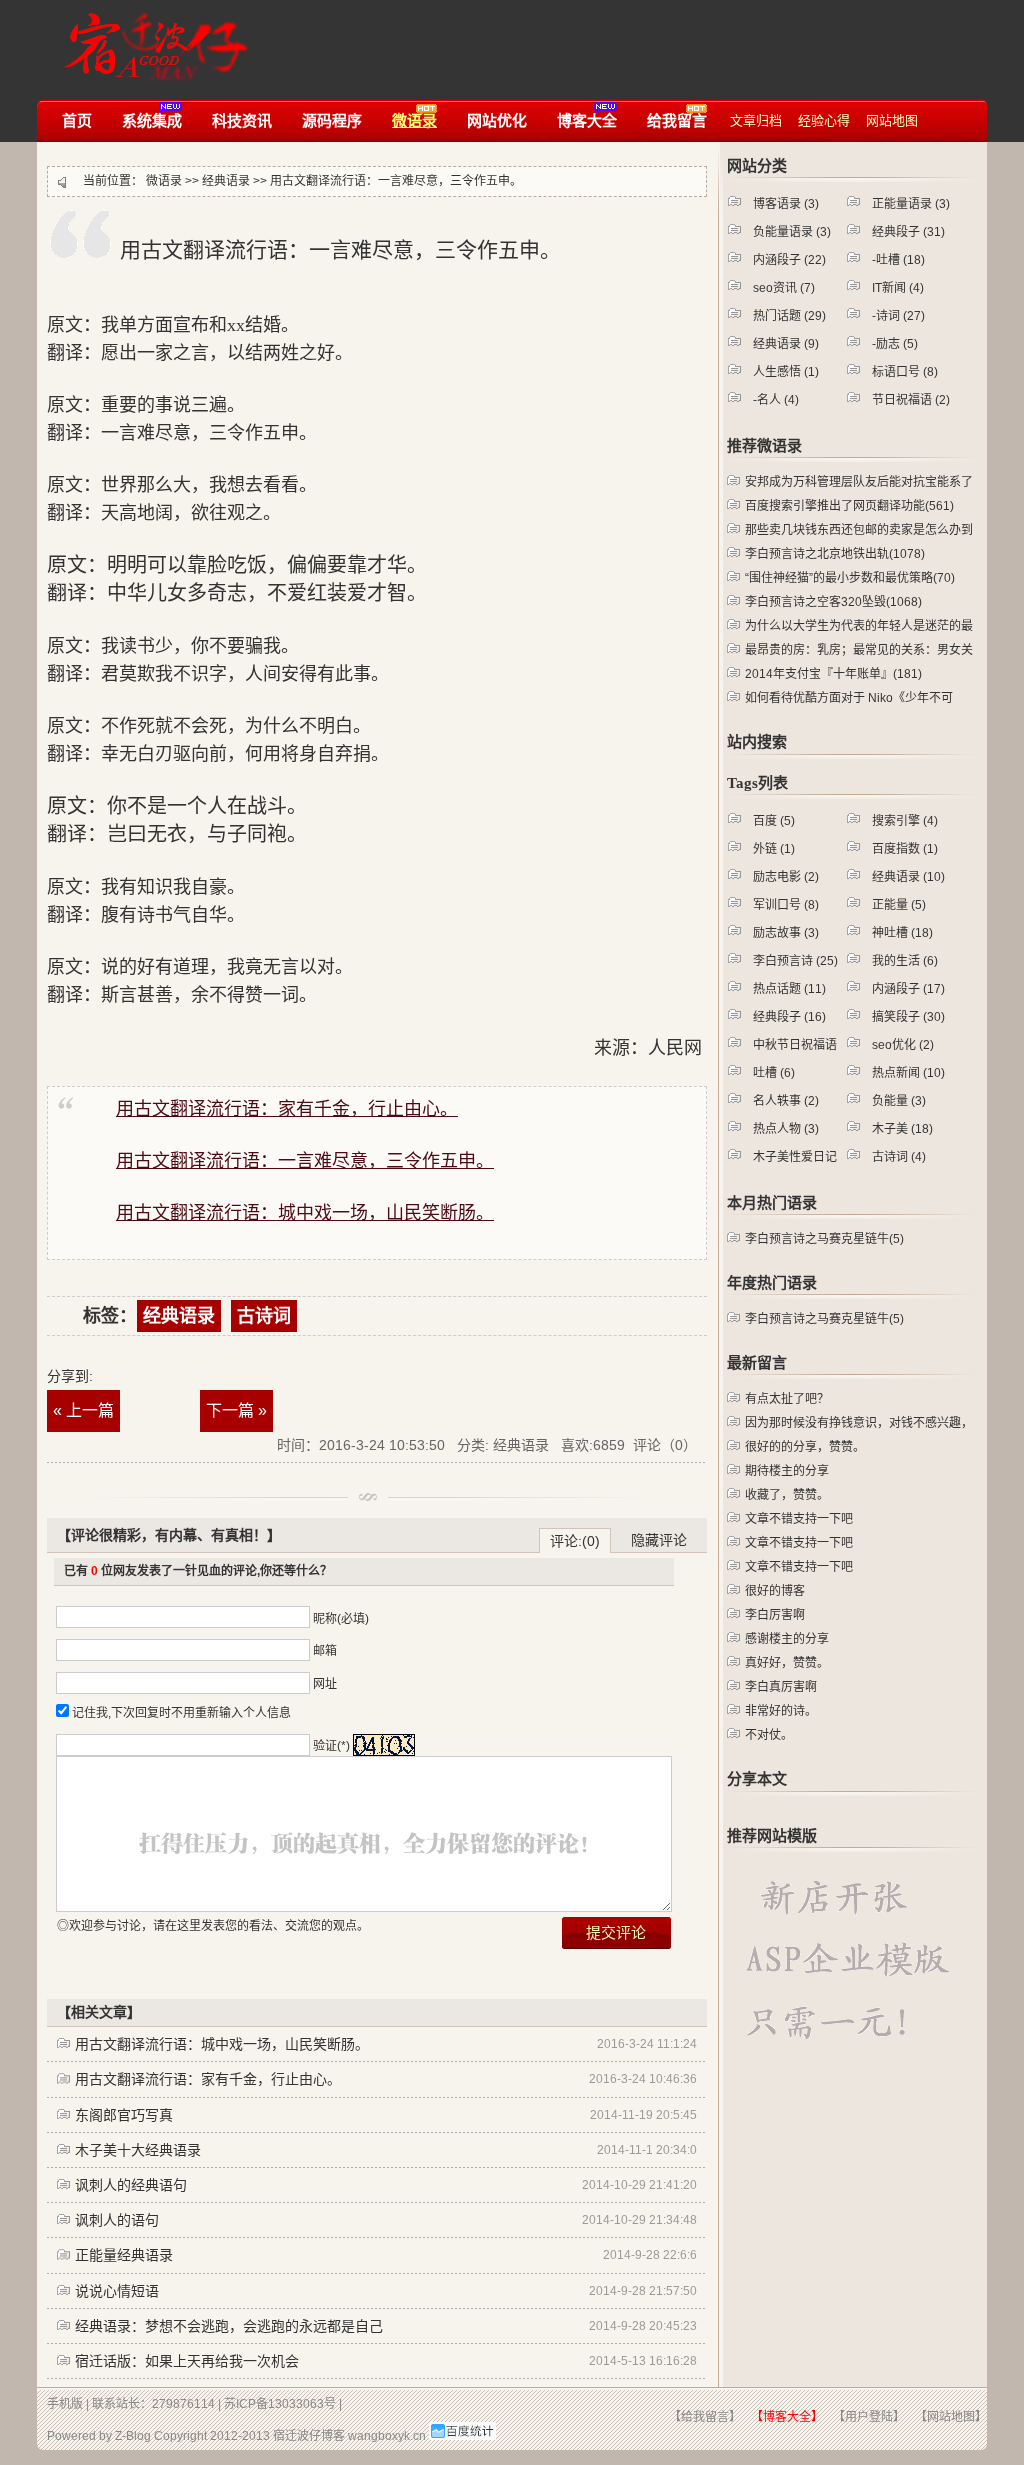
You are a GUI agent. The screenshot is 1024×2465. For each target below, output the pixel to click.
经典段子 (908, 232)
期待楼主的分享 (787, 1471)
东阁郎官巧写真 (124, 2115)
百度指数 (905, 849)
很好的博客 (775, 1591)
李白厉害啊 (775, 1615)
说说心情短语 (117, 2291)
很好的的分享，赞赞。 (805, 1447)
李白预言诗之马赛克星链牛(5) (824, 1239)
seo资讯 (784, 288)
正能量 (899, 905)
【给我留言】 (705, 2417)
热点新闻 (908, 1073)
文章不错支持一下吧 (799, 1519)
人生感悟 (786, 372)
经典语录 (226, 181)
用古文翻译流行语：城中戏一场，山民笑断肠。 (222, 2044)
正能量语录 (911, 204)
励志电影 (786, 877)
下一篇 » (236, 1410)
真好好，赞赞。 (787, 1663)
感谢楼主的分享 (787, 1639)
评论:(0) (575, 1541)
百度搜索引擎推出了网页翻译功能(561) (849, 506)
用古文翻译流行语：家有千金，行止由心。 (208, 2079)
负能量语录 (792, 232)
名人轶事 (786, 1101)
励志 (897, 344)
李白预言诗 (795, 961)
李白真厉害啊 (781, 1687)
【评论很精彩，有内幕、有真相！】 (169, 1535)
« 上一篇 (83, 1410)
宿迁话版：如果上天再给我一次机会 (187, 2361)
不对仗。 (769, 1735)
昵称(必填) (341, 1619)
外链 (774, 849)
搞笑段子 (908, 1017)
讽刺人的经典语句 (131, 2185)
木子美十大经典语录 (138, 2150)
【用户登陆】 (869, 2417)
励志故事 (786, 933)
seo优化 (903, 1045)
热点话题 (789, 989)
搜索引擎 (905, 821)
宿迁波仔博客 (309, 2436)
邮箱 (325, 1651)
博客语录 (786, 204)
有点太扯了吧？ (787, 1399)
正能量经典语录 (124, 2255)
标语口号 (905, 372)
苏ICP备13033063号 (280, 2404)
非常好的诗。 (781, 1711)
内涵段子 (789, 260)
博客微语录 (150, 37)
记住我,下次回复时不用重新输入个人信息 (181, 1713)
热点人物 (786, 1129)
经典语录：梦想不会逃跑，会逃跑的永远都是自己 (229, 2326)
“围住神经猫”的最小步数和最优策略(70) (850, 578)
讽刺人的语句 (117, 2220)
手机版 (65, 2404)
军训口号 (786, 905)
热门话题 (789, 316)
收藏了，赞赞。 (787, 1495)
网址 (325, 1684)
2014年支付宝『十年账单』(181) (833, 674)
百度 (774, 821)
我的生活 (905, 961)
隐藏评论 (659, 1540)
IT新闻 (898, 288)
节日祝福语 (911, 400)
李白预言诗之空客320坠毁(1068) (833, 602)
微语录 (164, 181)
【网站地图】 (951, 2417)
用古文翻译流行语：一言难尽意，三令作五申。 (396, 181)
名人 (778, 400)
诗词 (900, 316)
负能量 (899, 1101)
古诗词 (264, 1316)
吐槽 (900, 260)
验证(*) (331, 1746)
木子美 (902, 1129)
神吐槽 (902, 933)
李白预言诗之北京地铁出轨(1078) (835, 554)
